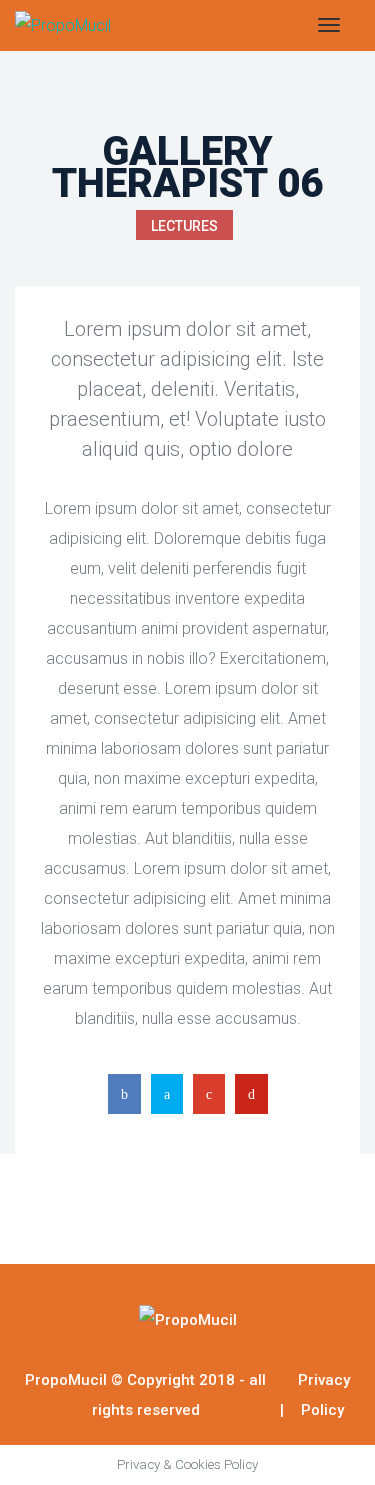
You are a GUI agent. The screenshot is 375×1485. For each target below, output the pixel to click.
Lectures (184, 226)
